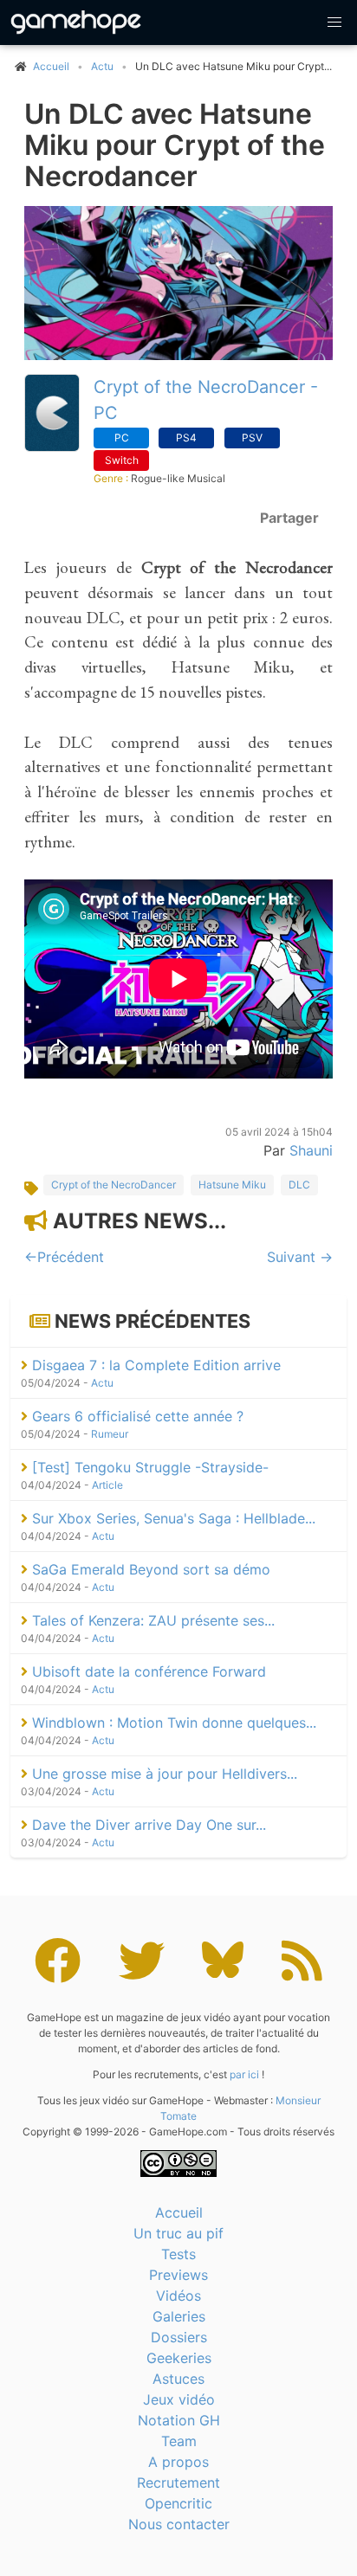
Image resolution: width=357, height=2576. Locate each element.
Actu (102, 66)
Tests (178, 2254)
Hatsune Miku (232, 1185)
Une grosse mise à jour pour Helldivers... (162, 1774)
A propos (178, 2462)
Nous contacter (179, 2524)
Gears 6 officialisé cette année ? (136, 1416)
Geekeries (179, 2358)
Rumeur (110, 1434)
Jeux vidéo (179, 2399)
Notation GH (179, 2420)
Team (179, 2441)
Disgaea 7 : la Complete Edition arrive (154, 1365)
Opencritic (178, 2503)
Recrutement (178, 2483)
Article (107, 1485)
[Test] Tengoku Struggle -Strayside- (148, 1467)
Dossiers (179, 2337)
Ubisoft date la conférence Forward (147, 1671)
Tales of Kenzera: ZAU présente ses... (151, 1620)
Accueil (179, 2212)
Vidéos (178, 2296)
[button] (334, 23)
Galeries (179, 2316)
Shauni (311, 1150)
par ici (244, 2074)
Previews (178, 2275)
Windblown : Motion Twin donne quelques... (172, 1723)
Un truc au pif (178, 2233)
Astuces (178, 2379)
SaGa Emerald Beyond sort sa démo (149, 1569)
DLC (299, 1185)
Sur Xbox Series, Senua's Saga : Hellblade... (172, 1518)
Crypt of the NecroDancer (114, 1185)
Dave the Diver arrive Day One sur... (147, 1825)
